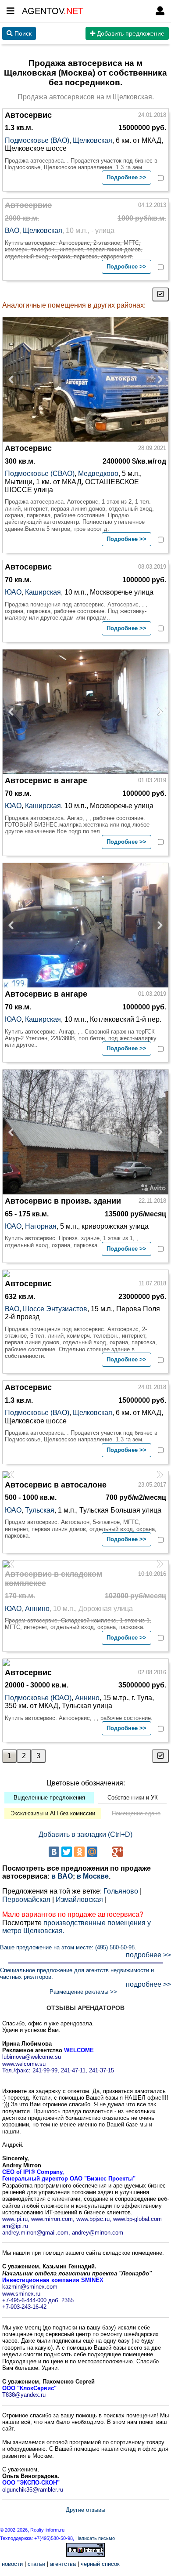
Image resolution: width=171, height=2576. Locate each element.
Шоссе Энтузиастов (55, 1309)
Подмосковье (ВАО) (37, 140)
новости (12, 2564)
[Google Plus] (118, 1852)
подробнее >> (148, 1955)
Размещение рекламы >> (83, 1992)
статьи (36, 2564)
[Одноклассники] (79, 1852)
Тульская (40, 1510)
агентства (63, 2564)
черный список (100, 2564)
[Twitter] (67, 1852)
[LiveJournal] (105, 1852)
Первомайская (26, 1899)
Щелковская (93, 140)
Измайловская (79, 1899)
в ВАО (62, 1876)
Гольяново (121, 1891)
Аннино (37, 1609)
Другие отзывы (85, 2510)
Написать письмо (95, 2538)
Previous (14, 380)
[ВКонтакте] (54, 1852)
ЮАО (13, 592)
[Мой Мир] (92, 1852)
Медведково (98, 473)
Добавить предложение (130, 33)
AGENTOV (53, 11)
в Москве (93, 1876)
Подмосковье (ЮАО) (38, 1698)
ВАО (12, 230)
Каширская (43, 592)
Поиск (22, 33)
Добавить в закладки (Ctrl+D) (85, 1834)
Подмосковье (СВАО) (40, 473)
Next (157, 380)
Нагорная (41, 1226)
